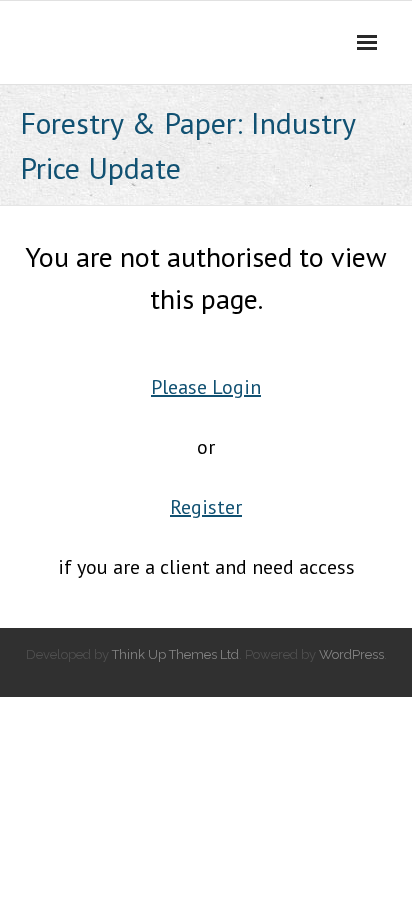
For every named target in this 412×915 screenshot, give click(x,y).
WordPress (351, 654)
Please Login (206, 387)
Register (206, 507)
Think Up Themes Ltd (175, 654)
